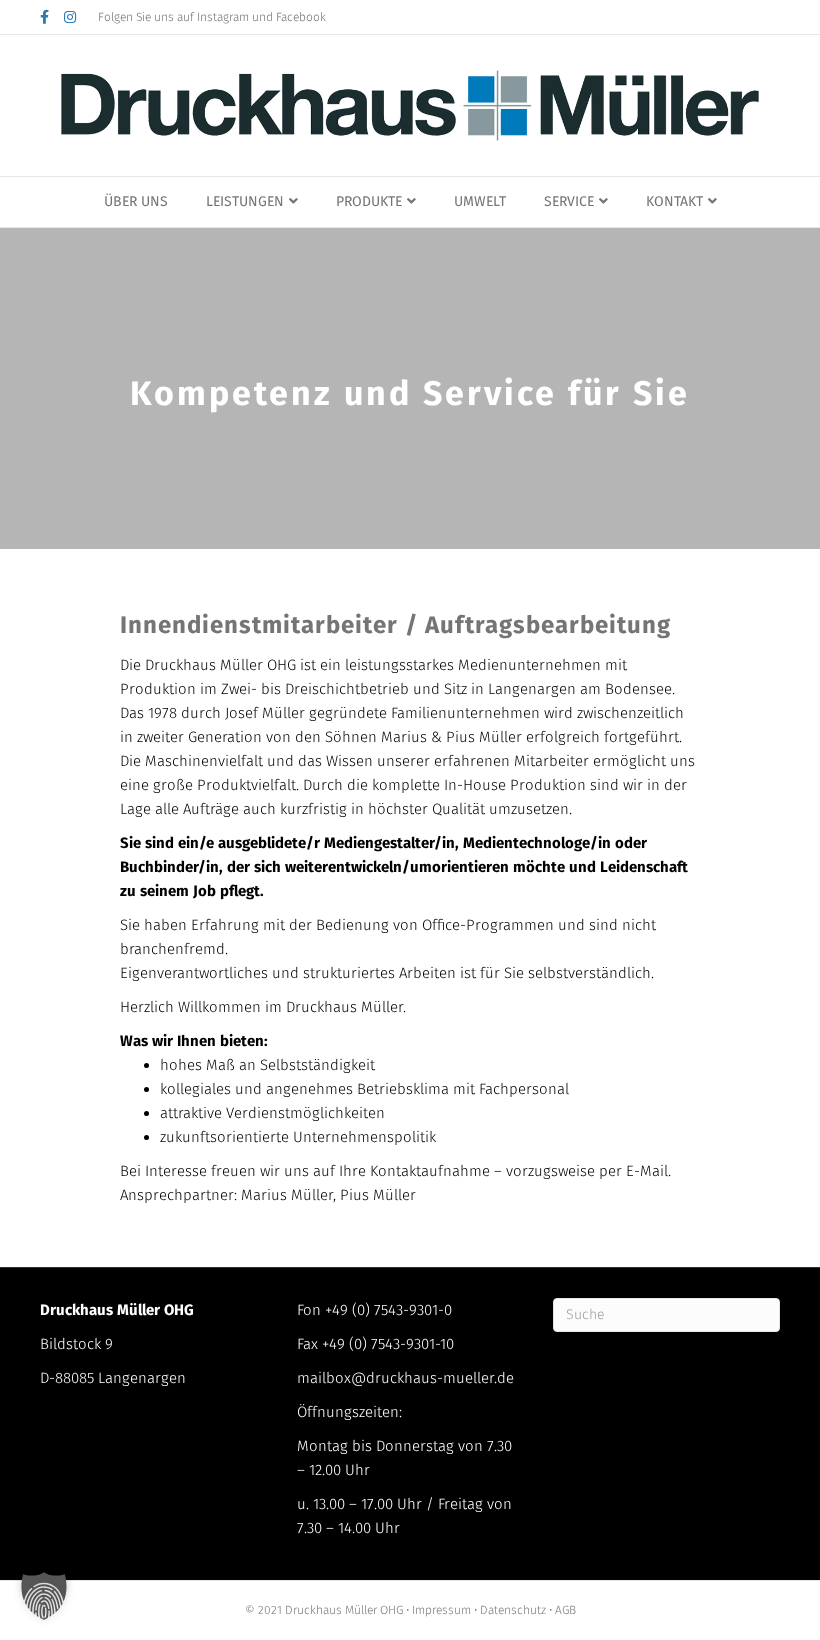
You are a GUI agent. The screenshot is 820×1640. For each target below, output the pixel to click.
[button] (44, 1596)
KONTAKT (674, 201)
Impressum (443, 1610)
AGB (564, 1610)
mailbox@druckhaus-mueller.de (405, 1378)
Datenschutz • (516, 1610)
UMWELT (480, 201)
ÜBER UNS (136, 201)
